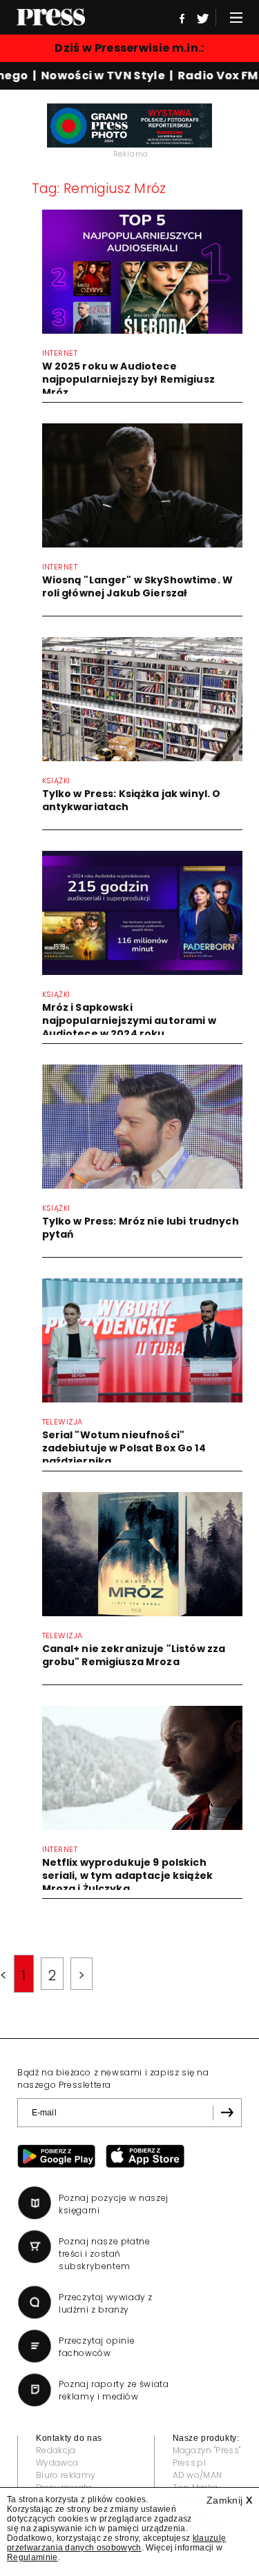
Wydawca (57, 2463)
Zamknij (229, 2500)
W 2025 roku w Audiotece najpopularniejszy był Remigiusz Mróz (128, 379)
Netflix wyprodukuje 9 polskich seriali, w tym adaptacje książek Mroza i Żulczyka (127, 1875)
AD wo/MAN (198, 2475)
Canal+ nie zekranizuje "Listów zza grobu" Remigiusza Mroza (134, 1655)
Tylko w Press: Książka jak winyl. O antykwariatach (132, 800)
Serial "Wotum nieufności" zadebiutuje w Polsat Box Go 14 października (124, 1448)
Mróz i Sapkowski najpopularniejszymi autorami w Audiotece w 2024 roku (129, 1020)
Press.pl (190, 2463)
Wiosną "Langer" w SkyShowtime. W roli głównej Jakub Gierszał (137, 586)
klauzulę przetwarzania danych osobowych (116, 2543)
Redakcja (56, 2450)
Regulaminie (32, 2557)
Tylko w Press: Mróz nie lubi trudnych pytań (141, 1228)
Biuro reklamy (66, 2475)
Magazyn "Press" (207, 2450)
